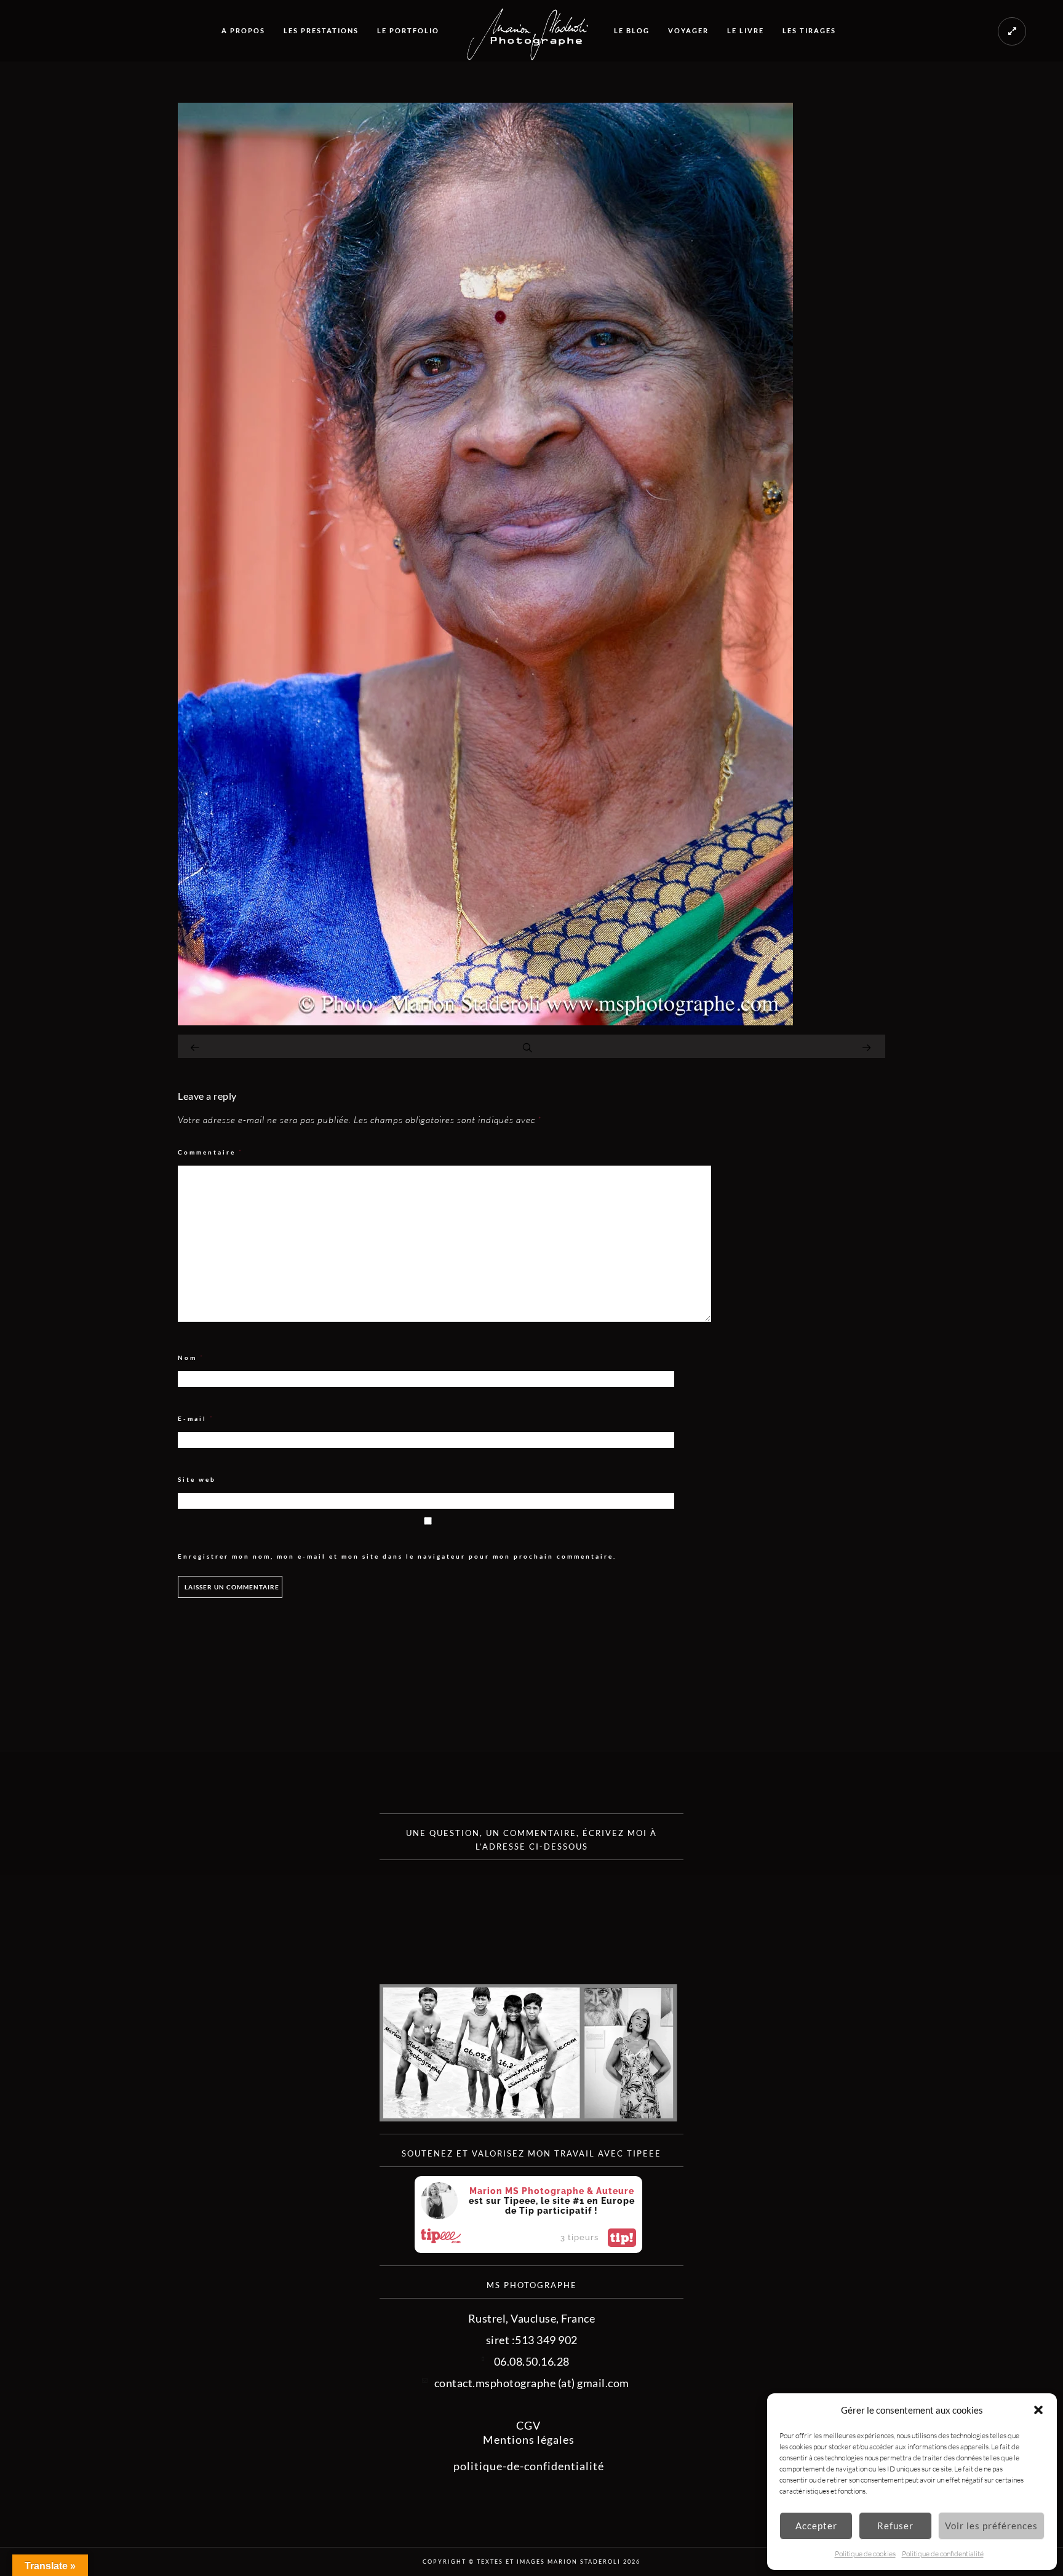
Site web (197, 1479)
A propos (243, 30)
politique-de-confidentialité (529, 2466)
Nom (191, 1358)
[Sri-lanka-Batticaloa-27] (485, 1021)
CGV (528, 2425)
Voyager (688, 30)
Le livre (746, 30)
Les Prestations (321, 30)
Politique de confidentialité (943, 2554)
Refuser (895, 2526)
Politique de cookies (865, 2554)
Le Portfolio (408, 30)
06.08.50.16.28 (532, 2361)
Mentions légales (529, 2439)
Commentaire (210, 1152)
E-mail (196, 1419)
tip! (622, 2238)
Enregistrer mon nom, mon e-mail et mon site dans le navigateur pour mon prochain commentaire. (397, 1556)
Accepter (816, 2526)
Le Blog (632, 30)
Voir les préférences (991, 2526)
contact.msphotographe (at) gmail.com (532, 2383)
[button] (1038, 2410)
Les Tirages (809, 30)
